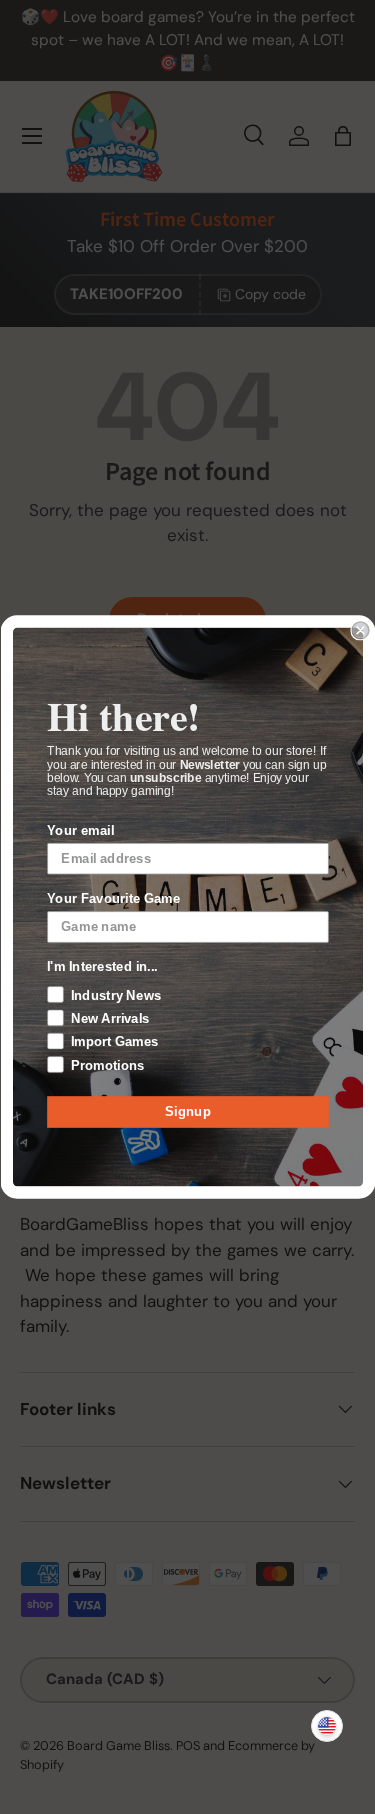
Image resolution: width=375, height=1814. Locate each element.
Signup (188, 1112)
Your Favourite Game (113, 898)
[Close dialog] (360, 630)
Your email (80, 830)
